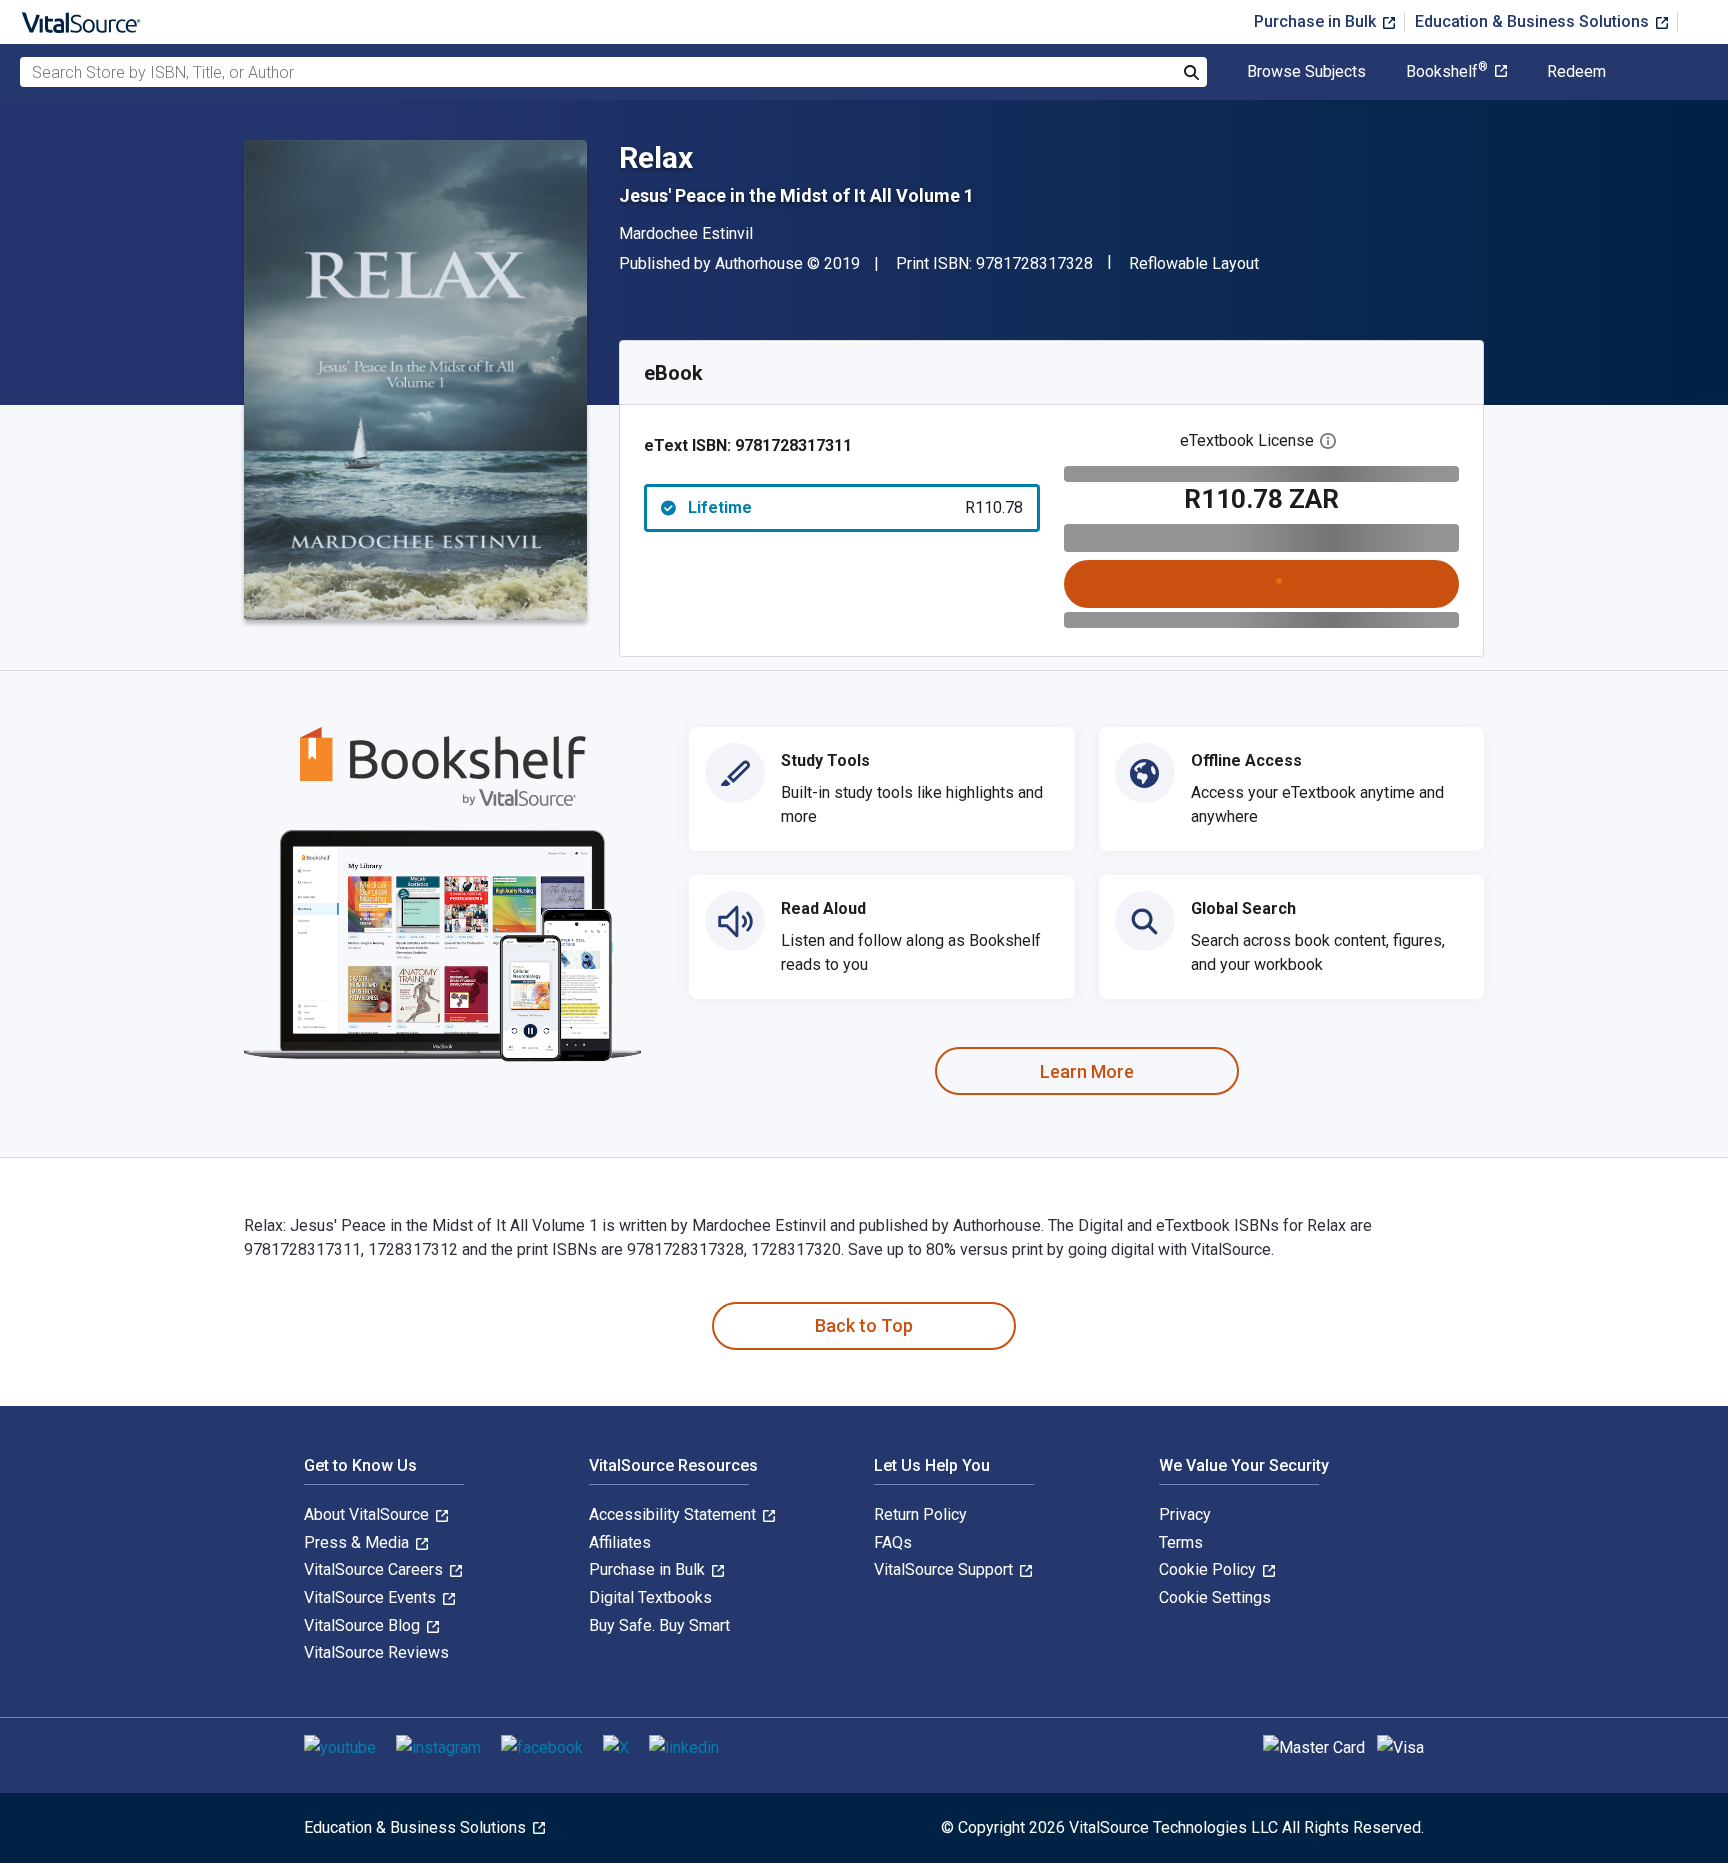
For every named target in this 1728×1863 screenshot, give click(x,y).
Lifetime (855, 507)
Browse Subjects (1306, 72)
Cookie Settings (1215, 1597)
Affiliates (620, 1542)
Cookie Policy (1209, 1569)
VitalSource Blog (364, 1625)
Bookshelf (1447, 72)
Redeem (1576, 72)
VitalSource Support (945, 1569)
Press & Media (358, 1542)
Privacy (1185, 1514)
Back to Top (864, 1325)
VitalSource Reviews (376, 1652)
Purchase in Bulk (1317, 21)
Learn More (1087, 1071)
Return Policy (920, 1514)
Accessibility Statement (674, 1514)
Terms (1181, 1542)
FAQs (893, 1542)
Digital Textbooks (650, 1597)
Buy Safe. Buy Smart (659, 1625)
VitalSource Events (372, 1597)
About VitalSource (368, 1514)
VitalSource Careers (375, 1569)
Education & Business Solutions (1534, 21)
